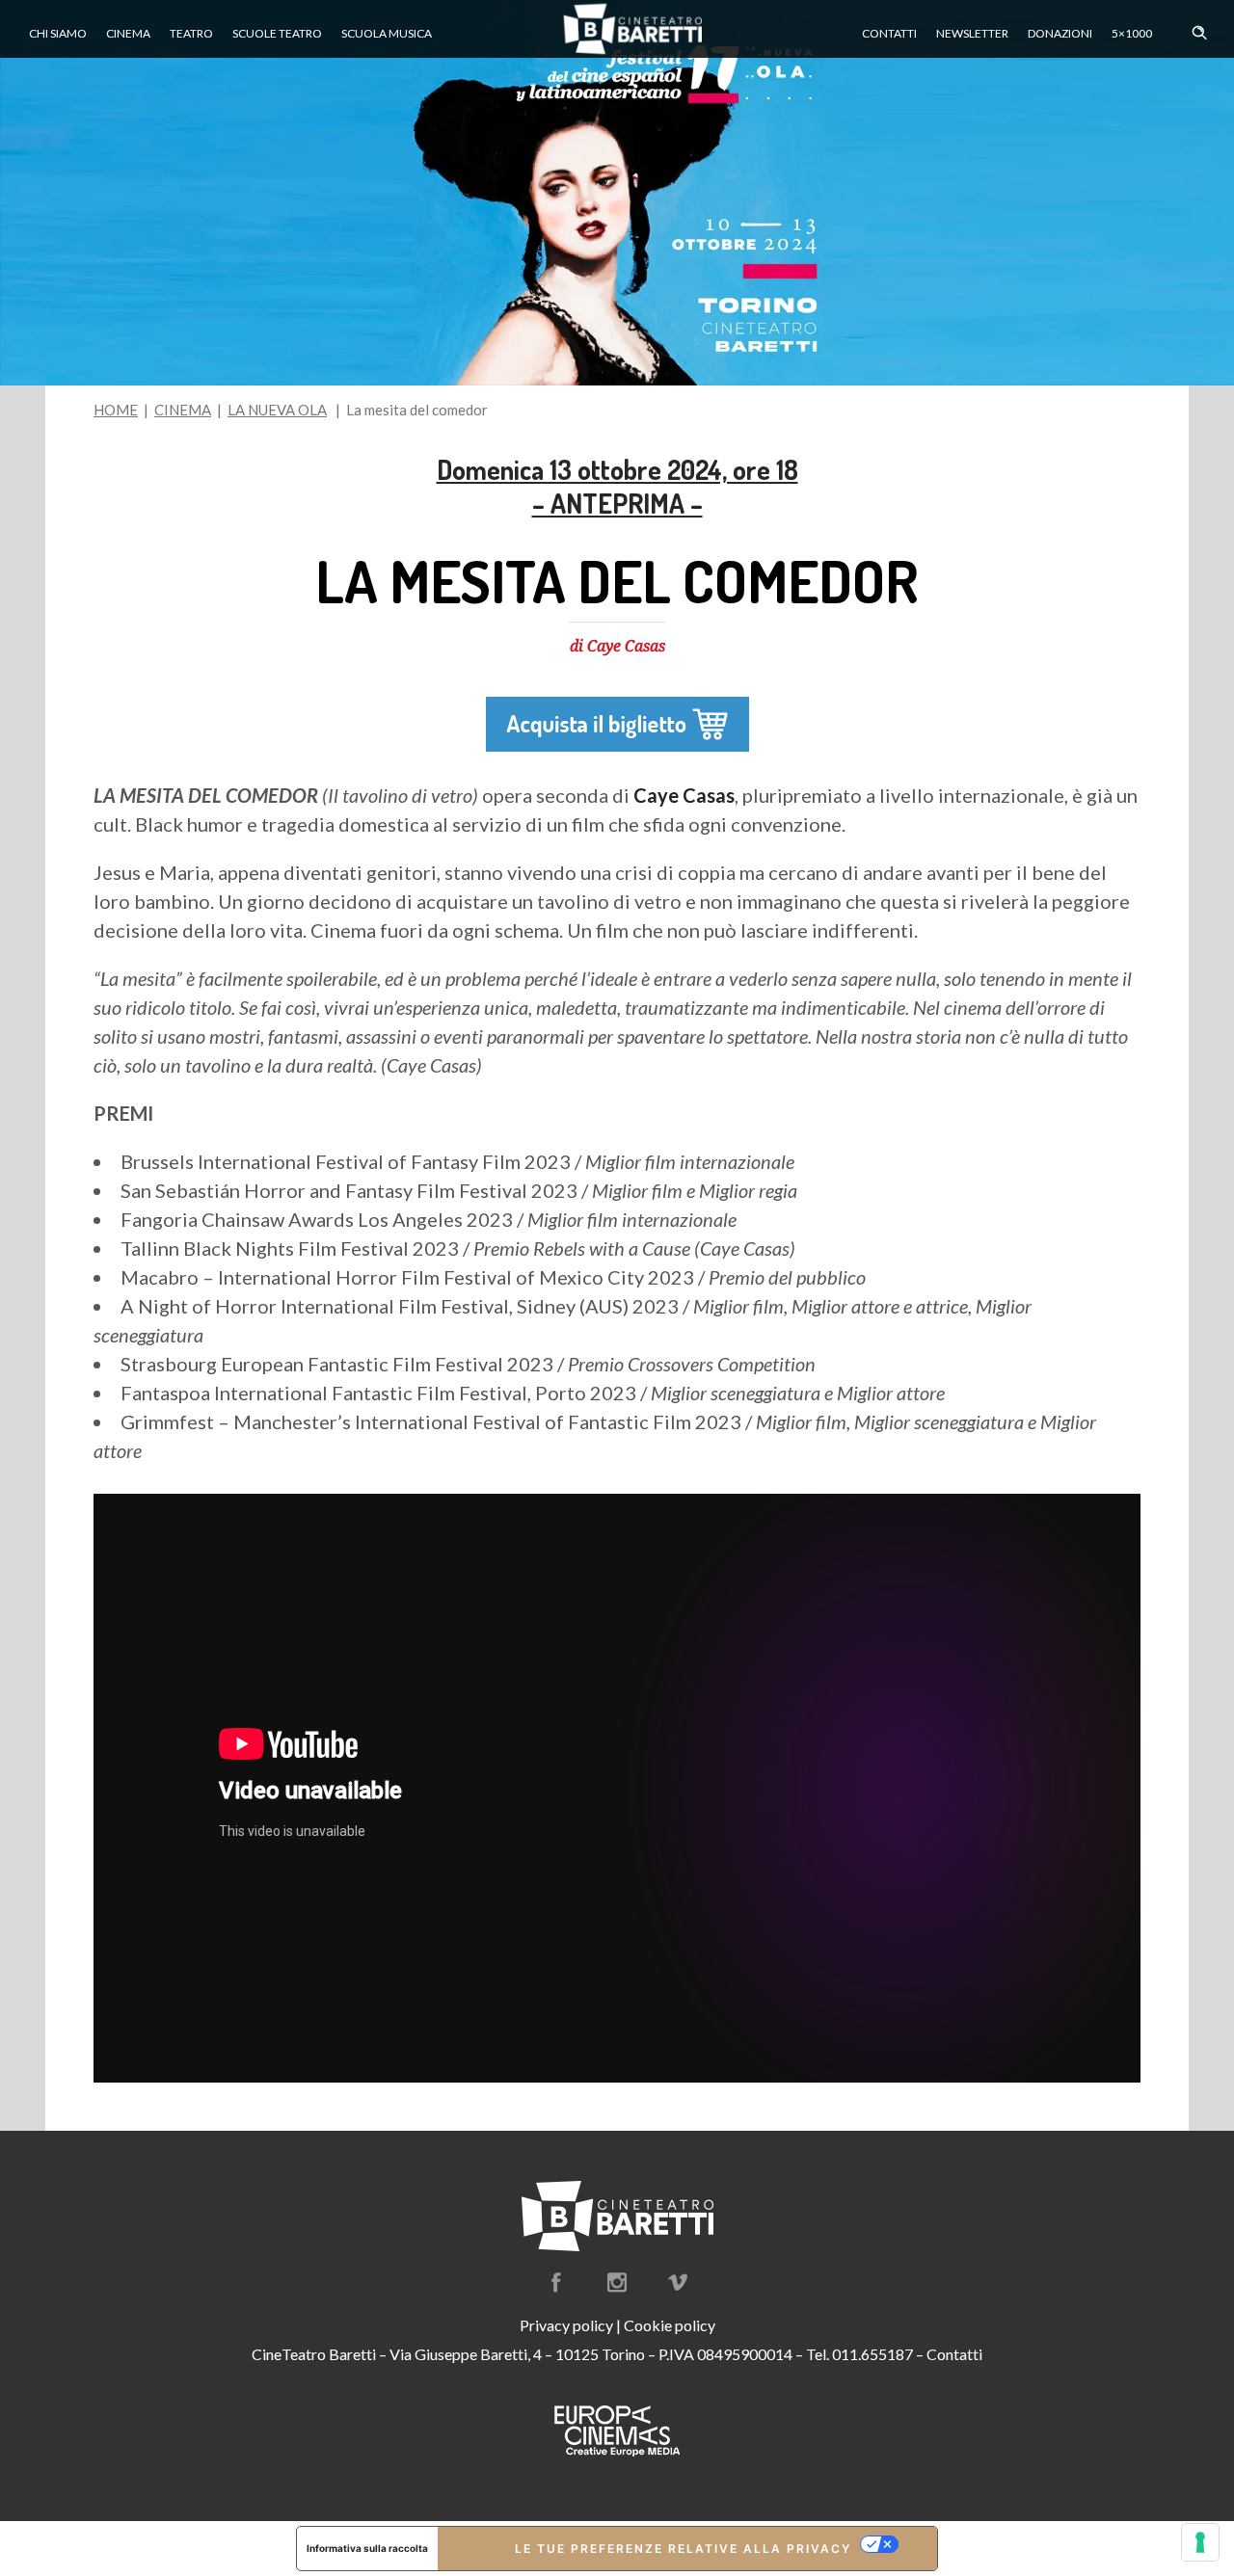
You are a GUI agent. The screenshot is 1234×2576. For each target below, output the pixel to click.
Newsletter (972, 33)
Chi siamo (58, 33)
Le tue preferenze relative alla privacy (683, 2549)
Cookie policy (670, 2325)
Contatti (889, 33)
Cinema (128, 33)
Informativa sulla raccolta (367, 2548)
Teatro (191, 33)
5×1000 (1132, 33)
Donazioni (1060, 33)
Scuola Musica (387, 33)
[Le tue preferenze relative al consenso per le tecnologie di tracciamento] (1200, 2542)
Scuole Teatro (277, 33)
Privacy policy (566, 2325)
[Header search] (1199, 28)
